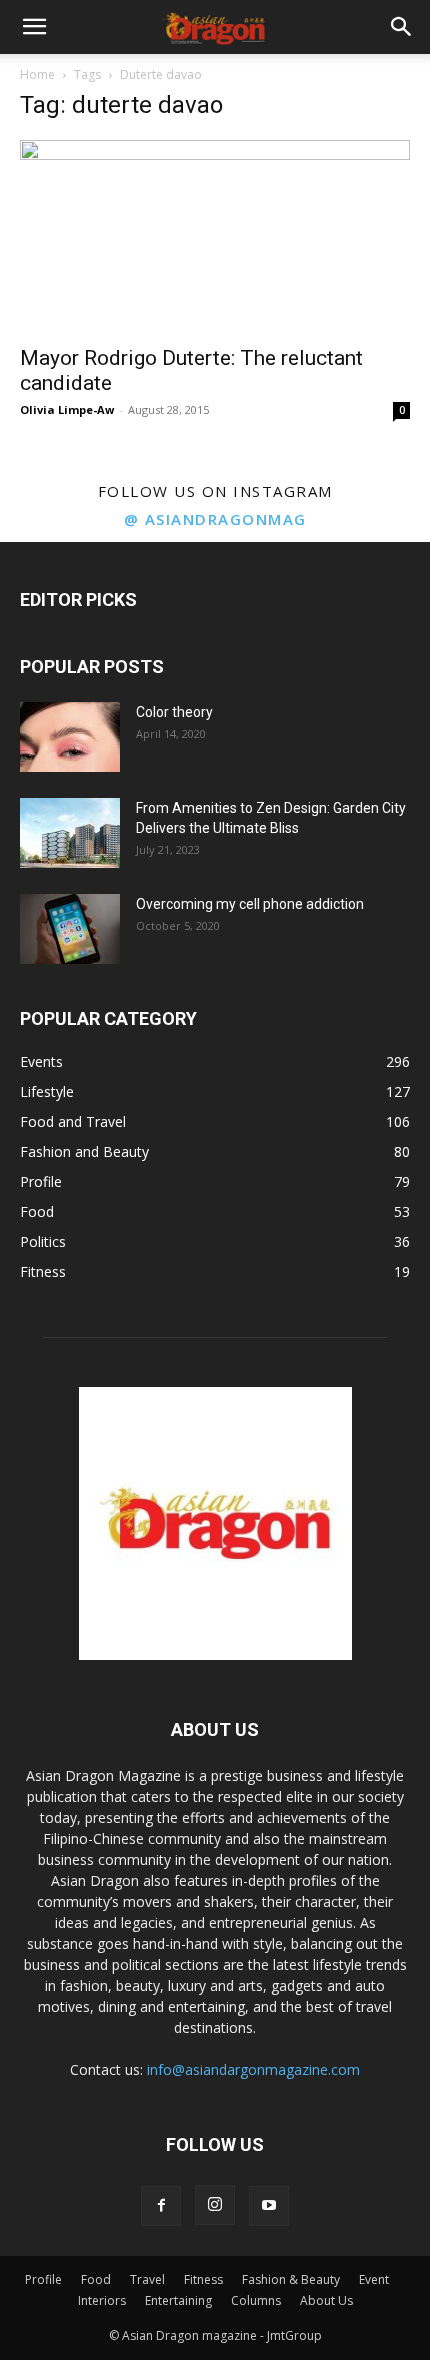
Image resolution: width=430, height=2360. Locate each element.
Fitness (203, 2279)
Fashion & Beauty (291, 2279)
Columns (256, 2300)
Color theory (174, 712)
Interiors (102, 2300)
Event (374, 2279)
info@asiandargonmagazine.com (253, 2069)
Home (37, 74)
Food (96, 2279)
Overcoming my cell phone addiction (250, 904)
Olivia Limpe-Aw (67, 409)
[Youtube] (269, 2206)
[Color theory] (70, 737)
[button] (34, 27)
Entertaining (178, 2300)
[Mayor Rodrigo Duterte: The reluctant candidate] (215, 236)
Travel (147, 2279)
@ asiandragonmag (215, 519)
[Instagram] (215, 2205)
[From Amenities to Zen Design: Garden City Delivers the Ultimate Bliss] (70, 833)
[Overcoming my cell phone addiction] (70, 929)
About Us (326, 2300)
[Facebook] (161, 2206)
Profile (43, 2279)
